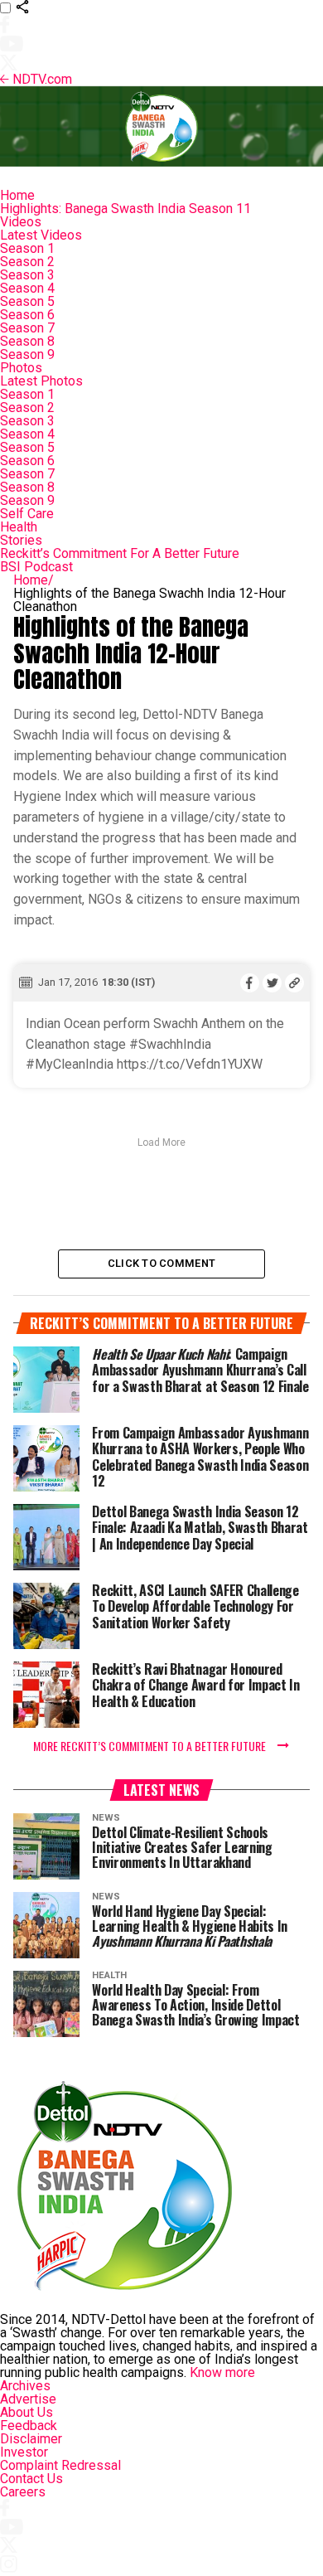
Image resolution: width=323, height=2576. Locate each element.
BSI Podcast (36, 567)
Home (17, 195)
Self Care (27, 514)
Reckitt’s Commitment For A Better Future (120, 553)
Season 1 (27, 248)
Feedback (29, 2426)
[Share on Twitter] (272, 982)
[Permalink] (294, 982)
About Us (27, 2412)
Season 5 (27, 301)
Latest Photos (41, 381)
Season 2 (27, 262)
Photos (21, 368)
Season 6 (27, 315)
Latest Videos (41, 235)
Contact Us (31, 2479)
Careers (23, 2492)
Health (19, 527)
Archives (25, 2386)
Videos (21, 222)
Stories (21, 540)
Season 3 (27, 275)
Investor (24, 2452)
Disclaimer (31, 2439)
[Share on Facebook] (250, 982)
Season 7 (27, 328)
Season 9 (27, 354)
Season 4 (27, 288)
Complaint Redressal (60, 2465)
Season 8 (27, 341)
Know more (222, 2372)
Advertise (28, 2399)
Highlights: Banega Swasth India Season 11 (125, 209)
